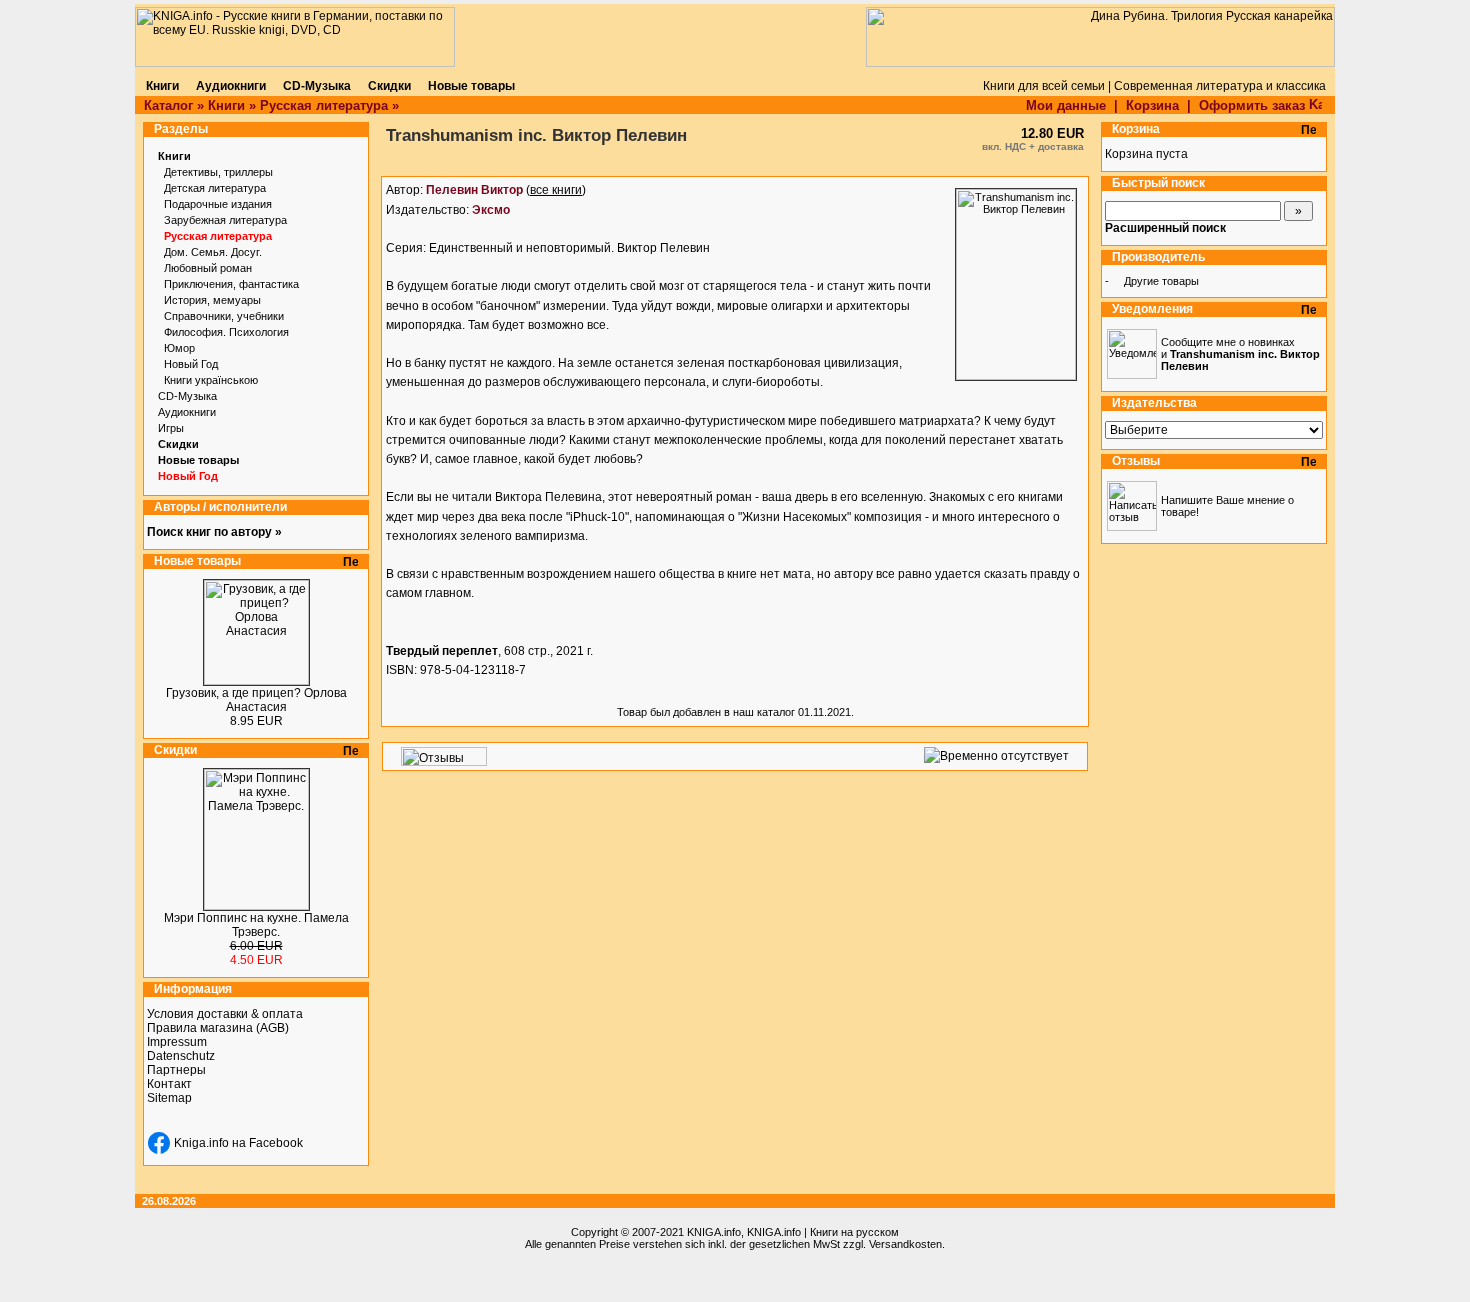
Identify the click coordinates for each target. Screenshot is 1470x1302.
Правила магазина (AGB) (218, 1028)
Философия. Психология (226, 332)
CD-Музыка (187, 396)
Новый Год (191, 364)
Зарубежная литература (225, 220)
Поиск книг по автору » (214, 532)
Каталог (168, 105)
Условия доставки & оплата (225, 1014)
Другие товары (1161, 281)
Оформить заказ (1254, 105)
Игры (171, 428)
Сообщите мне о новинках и (1240, 354)
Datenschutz (181, 1056)
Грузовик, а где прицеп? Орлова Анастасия (256, 700)
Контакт (169, 1084)
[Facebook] (159, 1143)
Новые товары (198, 460)
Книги (226, 105)
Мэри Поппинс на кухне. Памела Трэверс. (256, 925)
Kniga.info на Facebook (238, 1143)
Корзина (1152, 105)
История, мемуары (212, 300)
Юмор (179, 348)
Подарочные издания (218, 204)
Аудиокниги (187, 412)
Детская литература (215, 188)
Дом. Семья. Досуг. (213, 252)
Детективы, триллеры (218, 172)
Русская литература (324, 105)
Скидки (178, 444)
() (506, 190)
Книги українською (211, 380)
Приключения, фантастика (231, 284)
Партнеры (176, 1070)
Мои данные (1066, 105)
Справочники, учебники (224, 316)
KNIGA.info (714, 1232)
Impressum (177, 1042)
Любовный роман (208, 268)
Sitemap (169, 1098)
